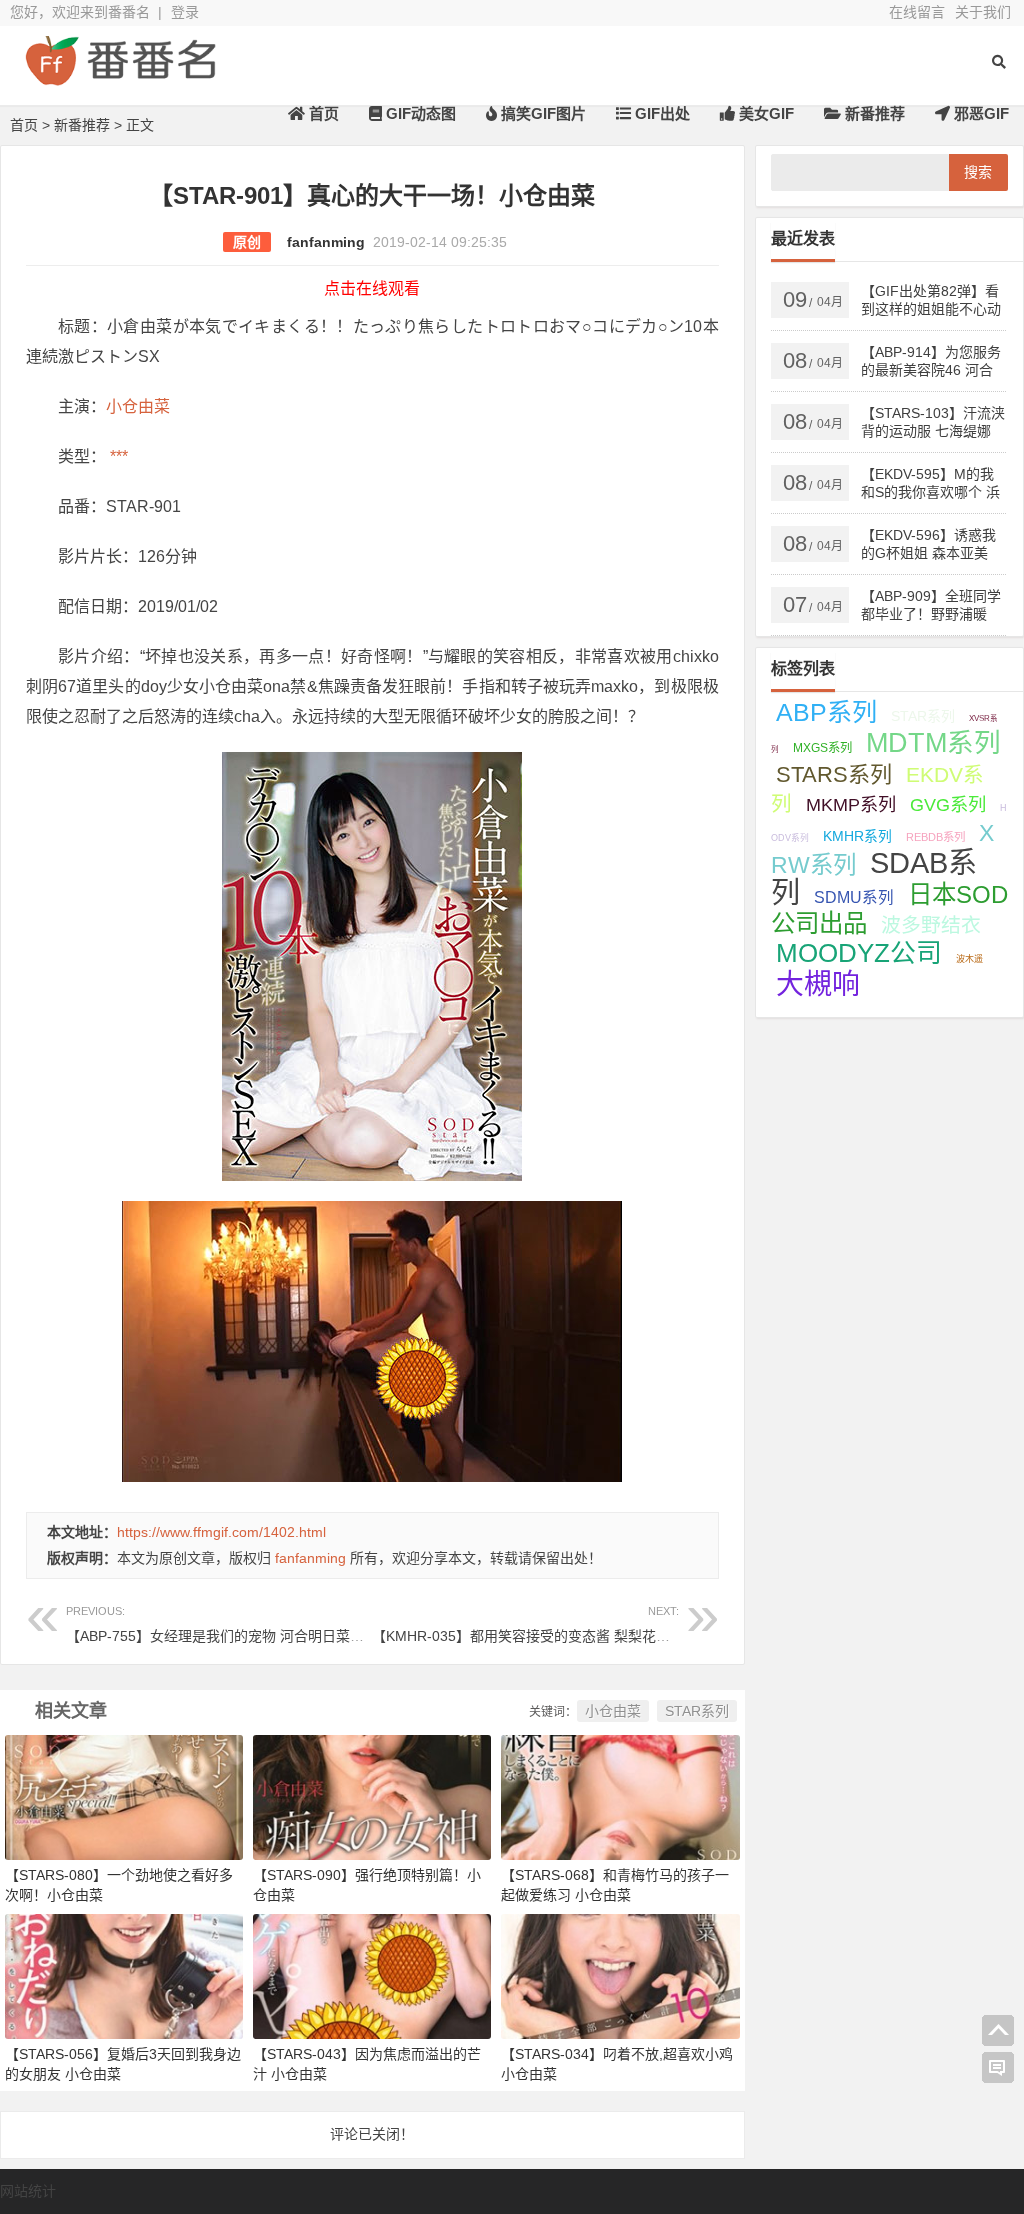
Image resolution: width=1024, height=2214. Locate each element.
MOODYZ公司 (859, 953)
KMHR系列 (857, 836)
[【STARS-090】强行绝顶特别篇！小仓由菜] (372, 1796)
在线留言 (917, 12)
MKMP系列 (851, 805)
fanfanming (326, 242)
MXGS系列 (822, 748)
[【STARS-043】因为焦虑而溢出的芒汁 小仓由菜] (372, 1976)
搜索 (978, 172)
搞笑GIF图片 (541, 113)
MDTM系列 (933, 743)
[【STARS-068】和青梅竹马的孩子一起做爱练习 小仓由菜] (620, 1796)
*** (117, 456)
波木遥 (969, 959)
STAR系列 (697, 1711)
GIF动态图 (419, 113)
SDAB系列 (874, 878)
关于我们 (983, 12)
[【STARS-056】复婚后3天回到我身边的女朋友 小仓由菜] (124, 1976)
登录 (185, 12)
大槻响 (818, 984)
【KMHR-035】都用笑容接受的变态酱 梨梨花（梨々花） (549, 1624)
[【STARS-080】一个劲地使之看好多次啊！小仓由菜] (124, 1796)
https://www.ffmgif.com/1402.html (221, 1532)
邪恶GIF (979, 113)
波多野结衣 (931, 925)
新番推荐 (873, 113)
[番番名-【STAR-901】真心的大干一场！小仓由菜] (120, 77)
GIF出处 (660, 113)
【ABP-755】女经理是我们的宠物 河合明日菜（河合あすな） (257, 1624)
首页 (322, 113)
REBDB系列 (935, 837)
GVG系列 (948, 804)
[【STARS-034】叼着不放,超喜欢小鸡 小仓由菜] (620, 1976)
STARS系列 (834, 774)
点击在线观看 (372, 288)
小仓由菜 (138, 406)
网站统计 (28, 2191)
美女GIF (764, 113)
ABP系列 (826, 712)
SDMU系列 (854, 897)
